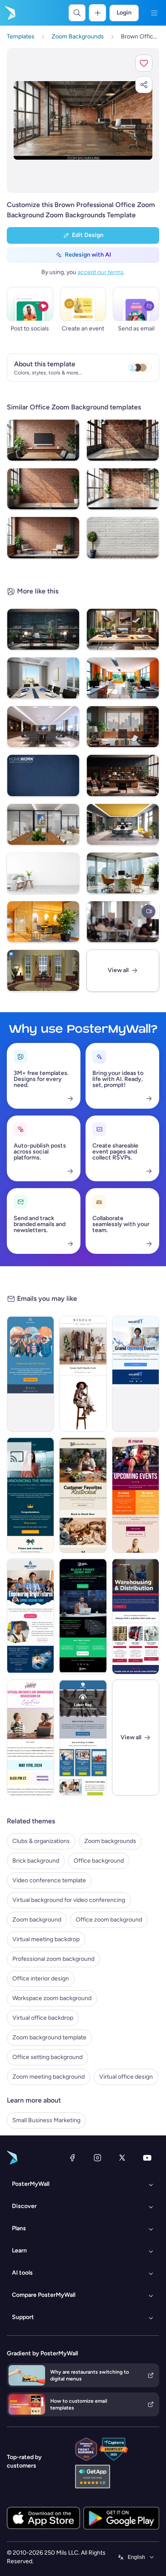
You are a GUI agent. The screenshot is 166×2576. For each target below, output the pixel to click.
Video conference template (49, 1880)
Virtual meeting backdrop (46, 1939)
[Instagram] (97, 2158)
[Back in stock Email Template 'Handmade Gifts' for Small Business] (83, 1495)
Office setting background (47, 2057)
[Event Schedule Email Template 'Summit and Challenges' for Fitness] (136, 1495)
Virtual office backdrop (43, 2018)
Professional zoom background (53, 1959)
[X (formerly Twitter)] (122, 2158)
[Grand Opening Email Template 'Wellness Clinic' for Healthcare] (136, 1374)
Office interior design (41, 1979)
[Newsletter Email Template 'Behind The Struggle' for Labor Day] (83, 1738)
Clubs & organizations (41, 1841)
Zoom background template (49, 2037)
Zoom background (37, 1920)
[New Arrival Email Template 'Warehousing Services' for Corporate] (136, 1616)
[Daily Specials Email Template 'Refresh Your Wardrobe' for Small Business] (83, 1374)
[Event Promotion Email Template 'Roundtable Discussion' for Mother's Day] (30, 1738)
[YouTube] (147, 2158)
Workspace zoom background (52, 1998)
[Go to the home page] (9, 13)
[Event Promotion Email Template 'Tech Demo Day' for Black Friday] (83, 1616)
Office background (99, 1861)
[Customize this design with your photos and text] (83, 120)
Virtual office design (126, 2077)
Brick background (36, 1861)
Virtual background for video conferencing (69, 1900)
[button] (144, 63)
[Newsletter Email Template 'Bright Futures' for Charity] (30, 1616)
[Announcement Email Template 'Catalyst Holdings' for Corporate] (30, 1495)
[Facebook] (72, 2158)
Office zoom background (109, 1920)
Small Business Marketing (46, 2120)
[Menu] (154, 13)
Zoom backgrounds (110, 1841)
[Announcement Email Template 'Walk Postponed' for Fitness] (30, 1374)
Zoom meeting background (49, 2077)
